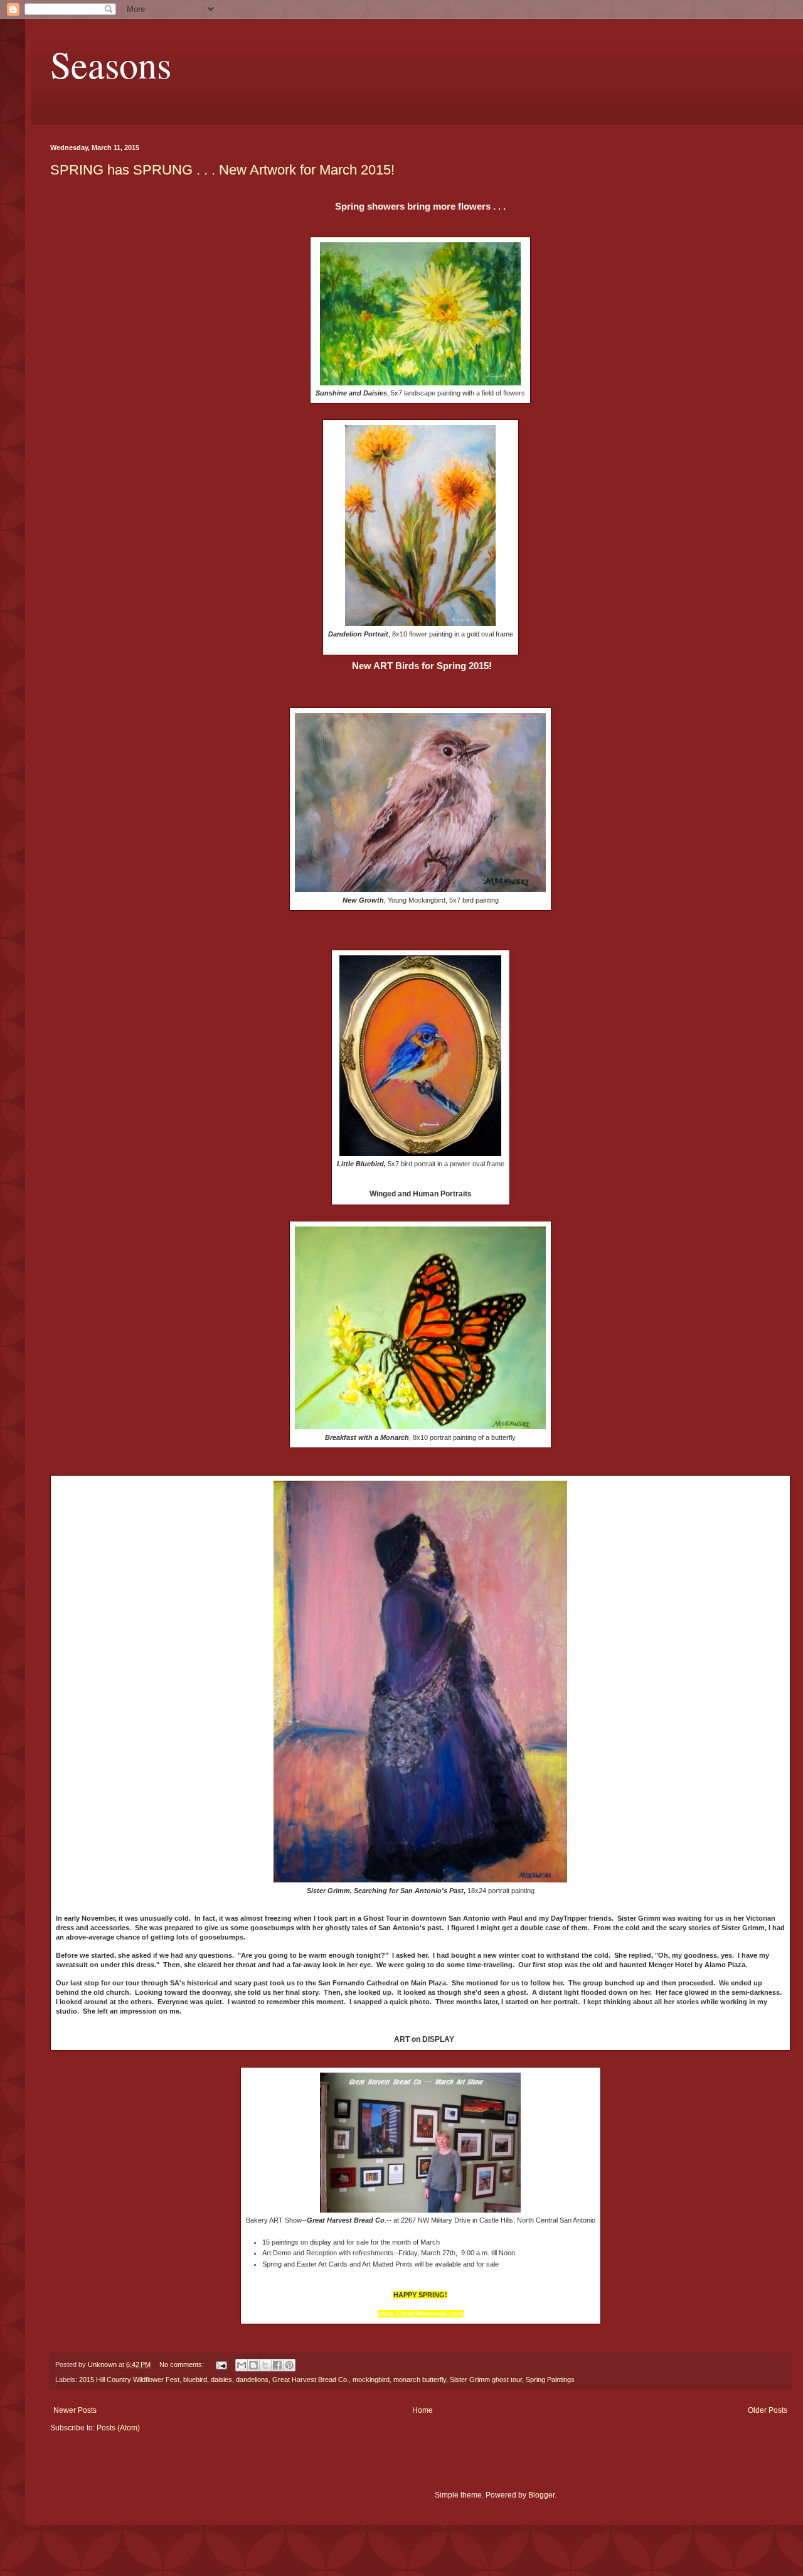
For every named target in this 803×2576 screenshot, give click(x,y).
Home (423, 2410)
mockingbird (371, 2380)
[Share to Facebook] (277, 2365)
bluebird (195, 2380)
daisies (221, 2380)
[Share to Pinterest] (289, 2365)
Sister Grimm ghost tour (486, 2380)
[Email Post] (221, 2364)
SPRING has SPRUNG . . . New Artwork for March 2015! (222, 170)
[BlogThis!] (253, 2365)
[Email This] (242, 2365)
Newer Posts (75, 2410)
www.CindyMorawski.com (421, 2314)
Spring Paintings (550, 2380)
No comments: (183, 2364)
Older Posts (768, 2410)
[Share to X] (265, 2365)
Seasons (111, 64)
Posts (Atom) (118, 2428)
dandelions (252, 2380)
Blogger (541, 2495)
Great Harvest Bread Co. (311, 2380)
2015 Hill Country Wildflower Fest (129, 2380)
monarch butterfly (420, 2380)
